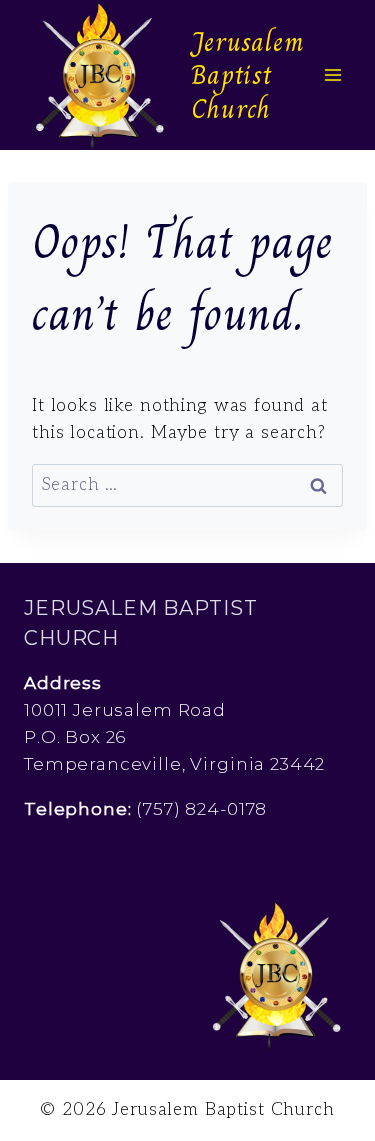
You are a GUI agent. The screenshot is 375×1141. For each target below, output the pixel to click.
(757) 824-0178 (201, 809)
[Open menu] (332, 74)
